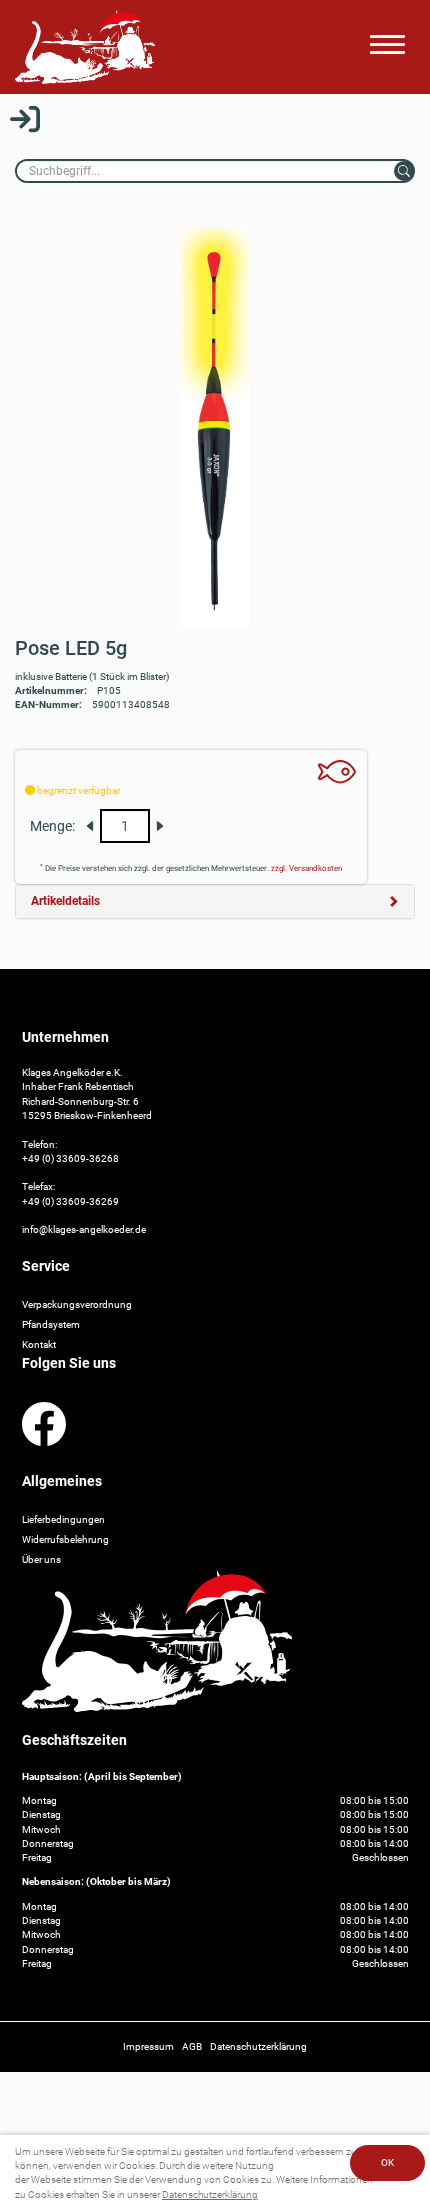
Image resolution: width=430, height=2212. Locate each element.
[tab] (215, 901)
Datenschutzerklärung (210, 2194)
